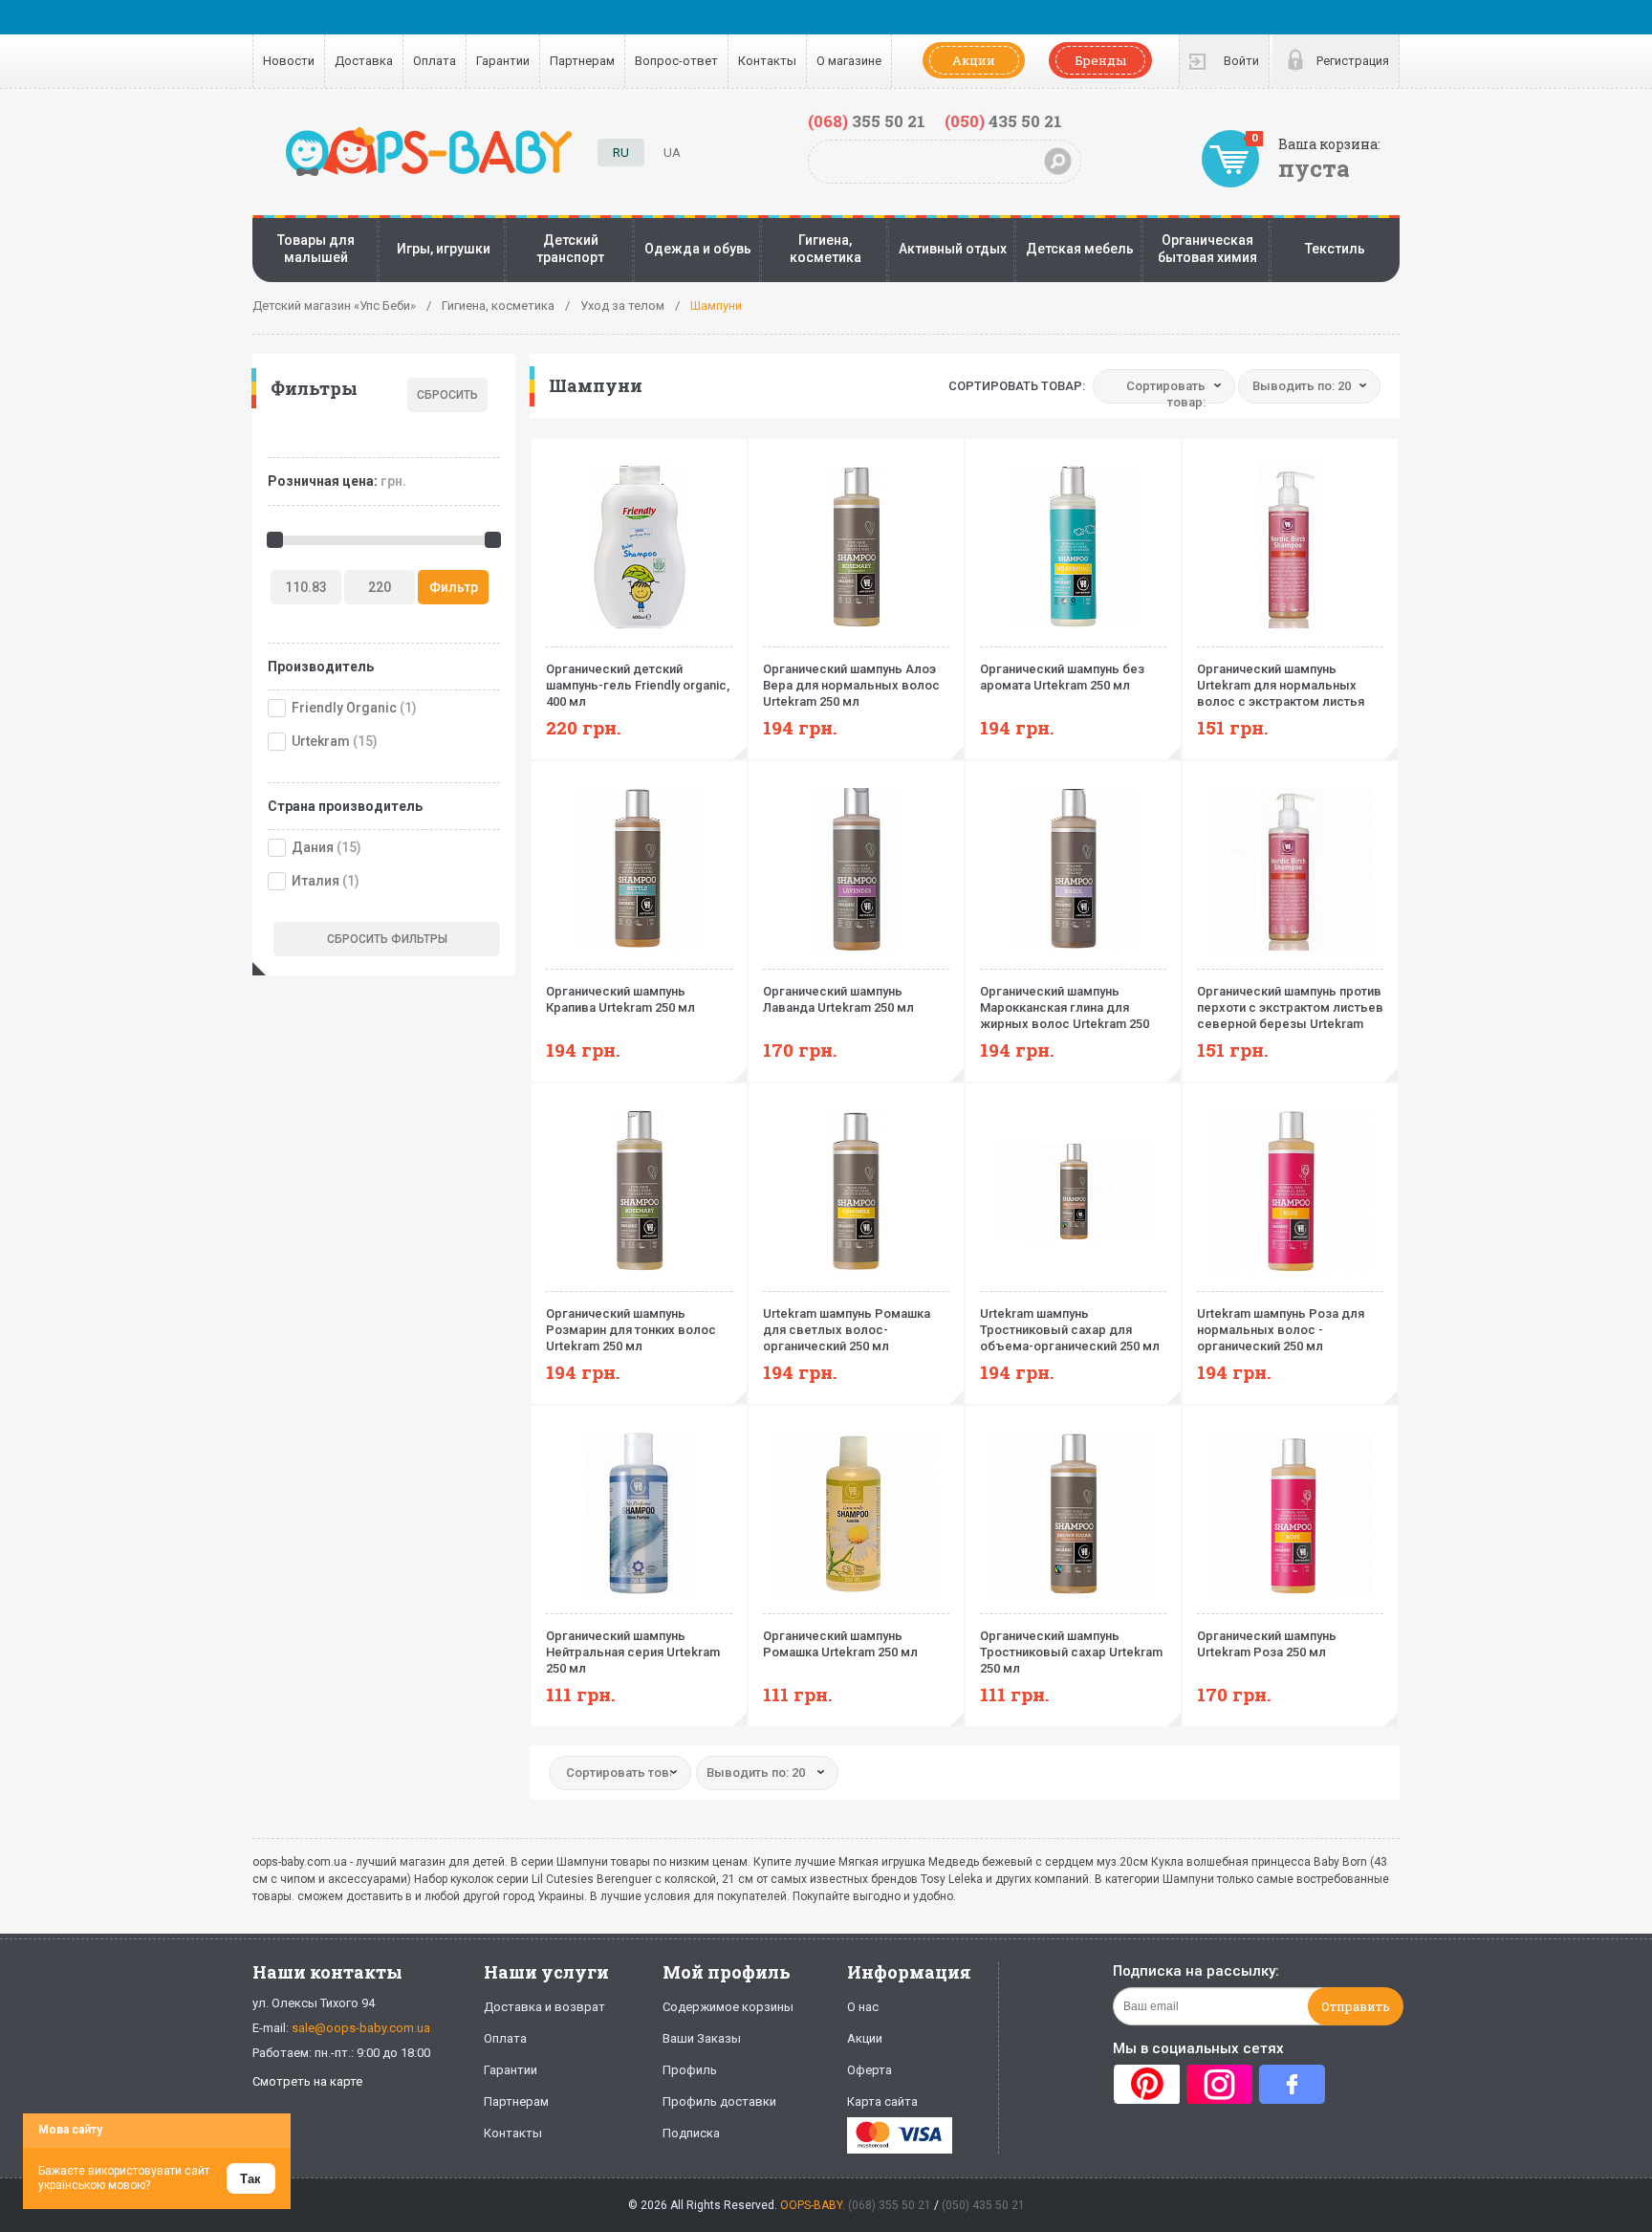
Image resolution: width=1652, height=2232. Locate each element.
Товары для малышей (316, 249)
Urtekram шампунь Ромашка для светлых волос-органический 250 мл (847, 1330)
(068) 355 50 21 (890, 2205)
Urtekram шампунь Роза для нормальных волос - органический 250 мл (1281, 1330)
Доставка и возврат (544, 2007)
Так (250, 2179)
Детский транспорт (570, 249)
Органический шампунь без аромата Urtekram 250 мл (1062, 677)
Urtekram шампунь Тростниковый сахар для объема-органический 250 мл (1070, 1330)
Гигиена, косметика (826, 249)
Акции (974, 60)
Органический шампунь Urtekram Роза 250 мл (1267, 1644)
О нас (863, 2007)
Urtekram (321, 741)
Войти (1241, 61)
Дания (313, 847)
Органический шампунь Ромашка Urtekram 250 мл (840, 1644)
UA (672, 153)
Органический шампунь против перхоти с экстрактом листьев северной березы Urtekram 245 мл (1290, 1008)
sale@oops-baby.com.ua (361, 2028)
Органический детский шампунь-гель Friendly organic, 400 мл (638, 685)
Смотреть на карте (307, 2081)
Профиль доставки (719, 2101)
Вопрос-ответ (676, 61)
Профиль (690, 2070)
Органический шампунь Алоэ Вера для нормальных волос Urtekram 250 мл (851, 685)
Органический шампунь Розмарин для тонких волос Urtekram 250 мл (631, 1330)
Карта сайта (882, 2101)
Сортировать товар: (1017, 386)
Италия (315, 881)
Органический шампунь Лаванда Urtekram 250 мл (838, 999)
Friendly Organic (344, 708)
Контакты (767, 61)
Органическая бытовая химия (1207, 249)
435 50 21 (1003, 121)
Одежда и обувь (698, 249)
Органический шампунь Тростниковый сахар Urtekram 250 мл (1071, 1652)
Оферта (869, 2070)
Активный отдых (953, 249)
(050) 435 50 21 (983, 2205)
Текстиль (1335, 249)
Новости (289, 61)
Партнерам (582, 61)
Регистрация (1353, 61)
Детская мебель (1080, 249)
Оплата (435, 61)
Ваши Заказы (702, 2038)
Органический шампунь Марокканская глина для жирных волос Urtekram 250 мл (1065, 1008)
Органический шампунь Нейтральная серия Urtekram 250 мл (633, 1652)
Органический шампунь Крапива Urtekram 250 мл (620, 999)
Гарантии (503, 61)
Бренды (1100, 60)
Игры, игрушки (444, 249)
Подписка (691, 2133)
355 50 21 (867, 121)
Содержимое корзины (728, 2007)
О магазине (849, 61)
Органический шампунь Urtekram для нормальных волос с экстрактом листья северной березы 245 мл (1281, 686)
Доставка (364, 61)
